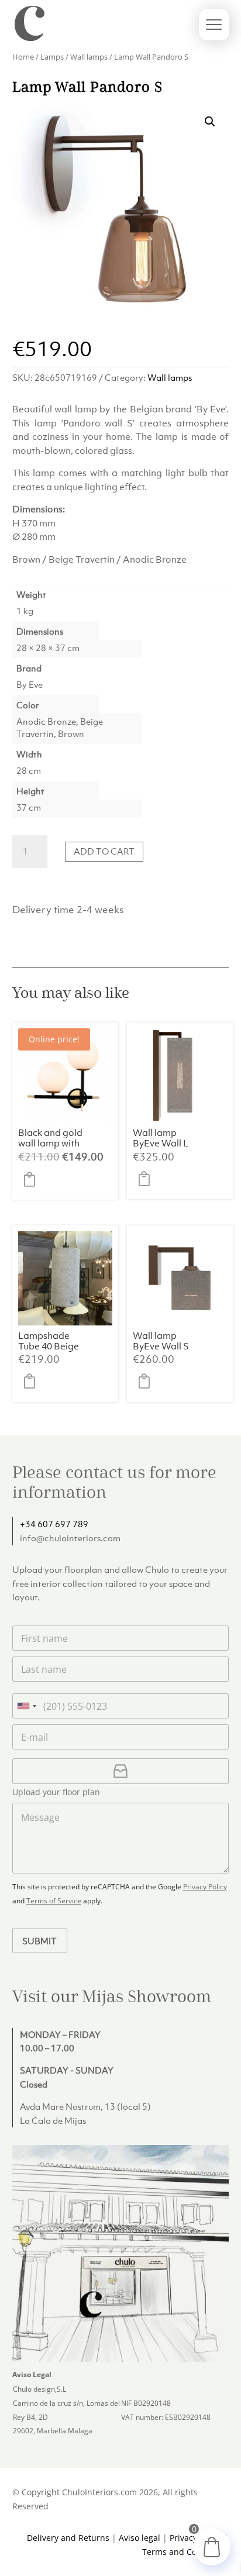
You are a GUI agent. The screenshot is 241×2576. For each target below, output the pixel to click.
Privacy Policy (205, 1887)
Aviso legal (140, 2538)
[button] (210, 122)
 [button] (33, 1179)
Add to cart (104, 851)
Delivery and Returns (68, 2538)
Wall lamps (89, 57)
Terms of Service (54, 1901)
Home (23, 57)
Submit (39, 1941)
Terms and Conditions (185, 2552)
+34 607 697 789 (54, 1524)
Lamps (52, 57)
